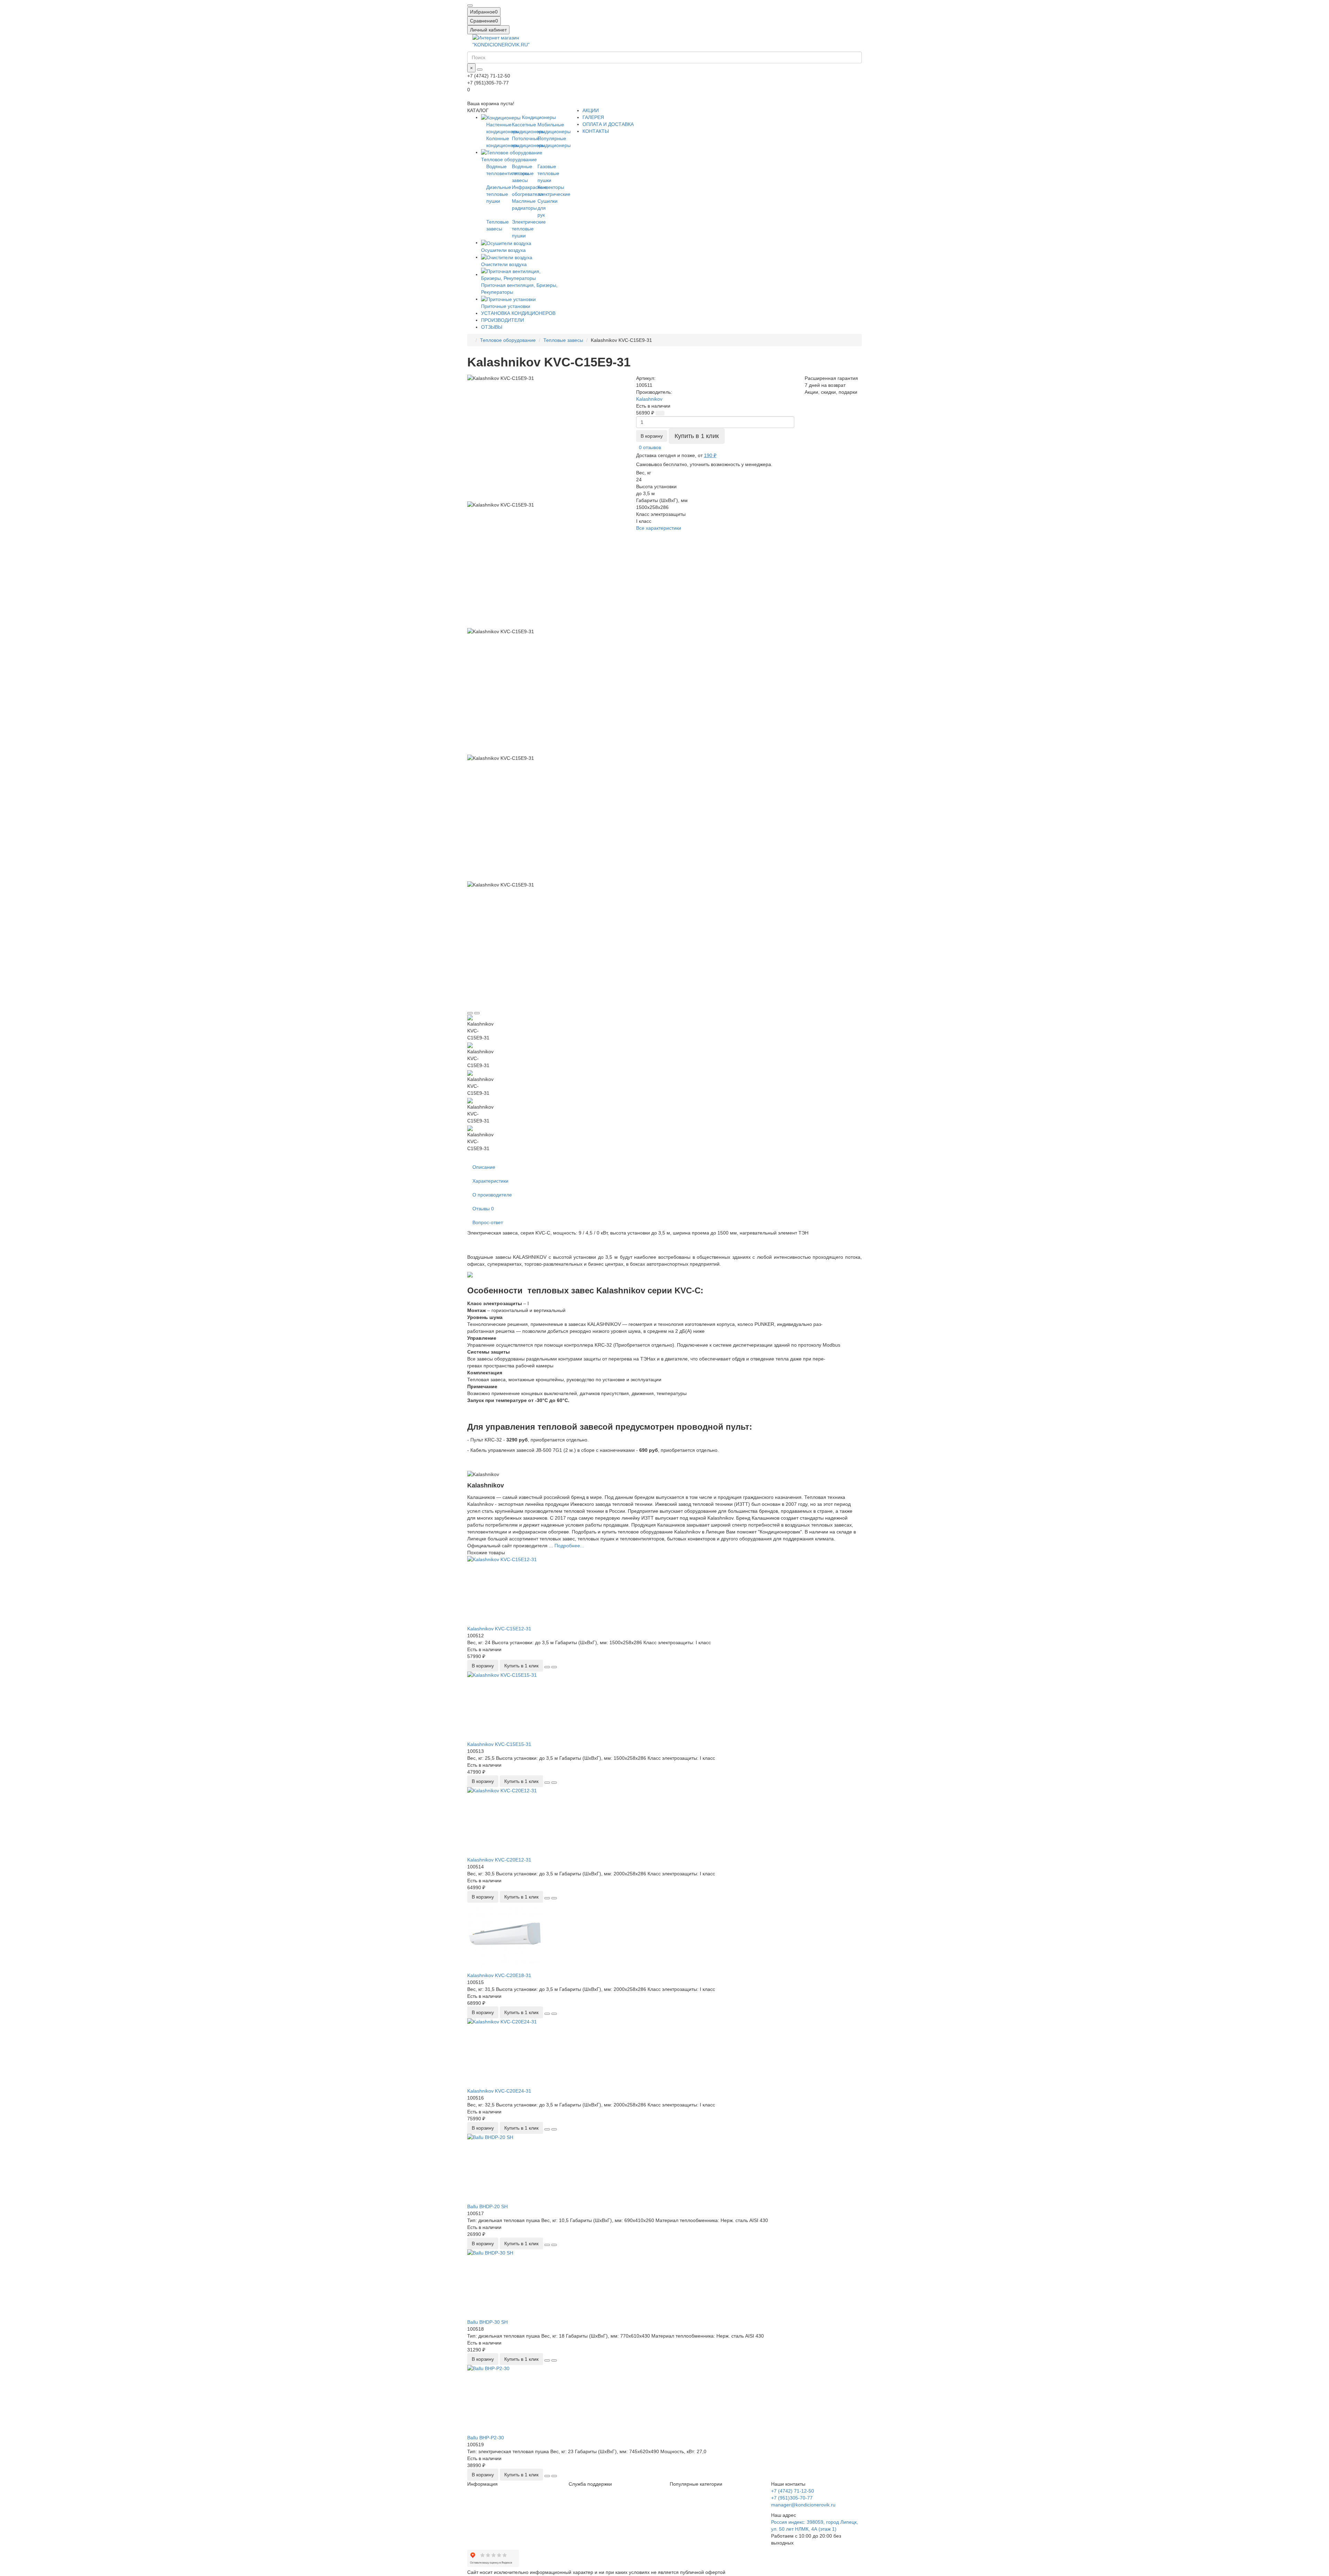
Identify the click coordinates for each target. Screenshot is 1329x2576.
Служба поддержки (590, 2484)
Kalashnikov (649, 399)
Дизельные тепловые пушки (499, 194)
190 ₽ (710, 455)
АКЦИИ (591, 110)
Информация (482, 2484)
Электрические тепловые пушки (529, 229)
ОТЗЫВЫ (492, 327)
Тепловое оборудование (508, 340)
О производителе (492, 1195)
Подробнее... (569, 1546)
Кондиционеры (538, 117)
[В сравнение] (477, 1013)
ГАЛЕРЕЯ (593, 117)
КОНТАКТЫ (596, 131)
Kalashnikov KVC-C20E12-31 (499, 1860)
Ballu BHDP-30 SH (487, 2322)
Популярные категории (696, 2484)
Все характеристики (659, 528)
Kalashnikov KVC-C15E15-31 (499, 1744)
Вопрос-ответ (488, 1222)
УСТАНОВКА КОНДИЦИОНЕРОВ (518, 313)
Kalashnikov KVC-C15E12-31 (499, 1629)
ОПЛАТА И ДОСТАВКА (608, 124)
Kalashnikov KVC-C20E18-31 (499, 1975)
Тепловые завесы (563, 340)
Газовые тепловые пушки (548, 173)
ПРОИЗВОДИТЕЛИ (503, 320)
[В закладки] (470, 1013)
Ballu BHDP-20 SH (487, 2206)
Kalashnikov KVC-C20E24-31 (499, 2091)
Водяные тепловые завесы (523, 173)
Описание (484, 1167)
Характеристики (490, 1181)
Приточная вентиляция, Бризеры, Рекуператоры (519, 289)
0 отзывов (650, 447)
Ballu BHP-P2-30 (486, 2438)
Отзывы (483, 1209)
